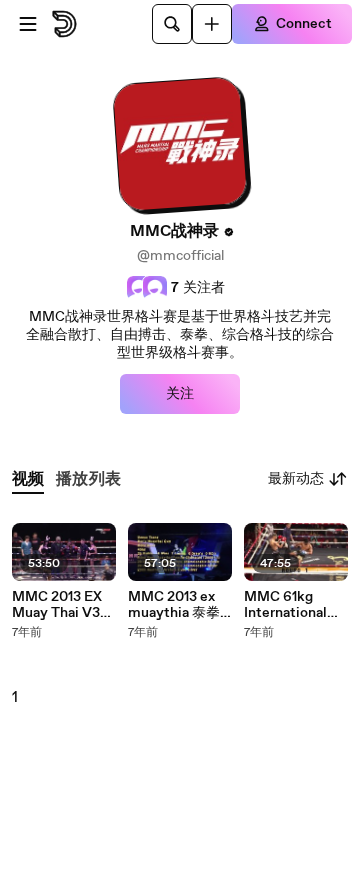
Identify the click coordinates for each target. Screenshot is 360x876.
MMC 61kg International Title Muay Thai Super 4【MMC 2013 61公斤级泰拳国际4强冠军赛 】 (295, 605)
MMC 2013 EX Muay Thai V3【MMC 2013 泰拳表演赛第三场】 (63, 605)
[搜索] (172, 24)
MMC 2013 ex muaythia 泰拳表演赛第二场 (174, 605)
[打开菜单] (28, 24)
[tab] (28, 479)
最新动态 (296, 479)
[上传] (212, 24)
